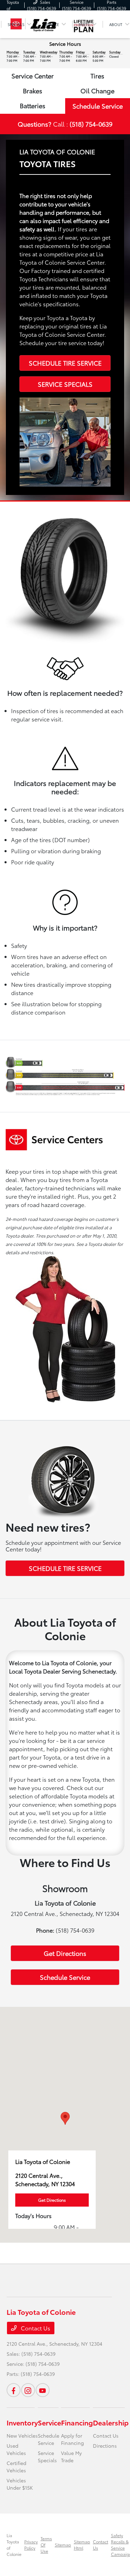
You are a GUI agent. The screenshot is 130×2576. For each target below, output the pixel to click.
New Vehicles (22, 2436)
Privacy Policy (31, 2545)
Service (49, 2422)
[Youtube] (43, 2390)
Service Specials (47, 2457)
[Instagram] (28, 2390)
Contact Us (35, 2328)
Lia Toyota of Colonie (14, 2545)
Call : (65, 124)
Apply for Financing (72, 2439)
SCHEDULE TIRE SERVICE (65, 1568)
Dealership (111, 2422)
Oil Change (97, 91)
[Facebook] (14, 2390)
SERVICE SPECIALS (65, 384)
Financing (77, 2422)
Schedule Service (98, 106)
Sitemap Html (82, 2545)
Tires (97, 76)
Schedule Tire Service (65, 363)
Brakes (33, 91)
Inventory (22, 2422)
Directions (105, 2446)
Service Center (33, 76)
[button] (65, 2118)
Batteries (33, 105)
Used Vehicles (16, 2449)
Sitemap (63, 2545)
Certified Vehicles (16, 2467)
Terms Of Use (46, 2545)
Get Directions (65, 1953)
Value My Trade (71, 2457)
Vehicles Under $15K (20, 2484)
